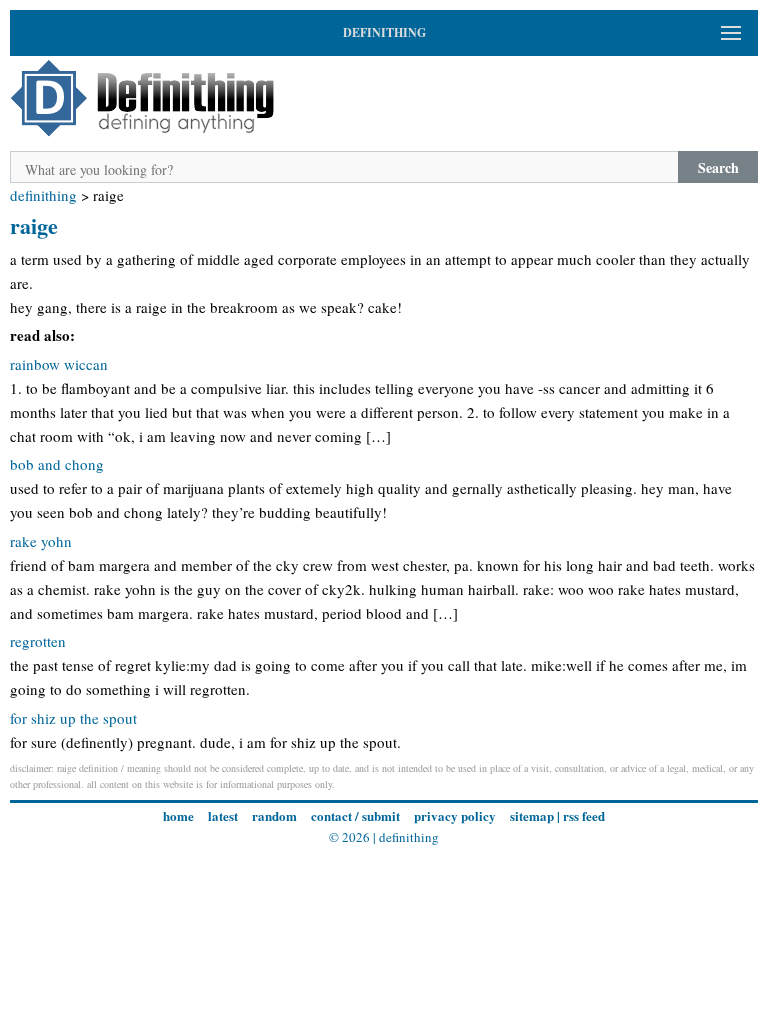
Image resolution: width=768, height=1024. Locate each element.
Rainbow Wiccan (59, 364)
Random (274, 815)
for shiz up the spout (73, 718)
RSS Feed (584, 815)
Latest (223, 815)
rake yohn (41, 541)
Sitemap (532, 815)
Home (178, 815)
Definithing (43, 195)
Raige (34, 225)
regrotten (38, 641)
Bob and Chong (57, 464)
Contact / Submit (355, 815)
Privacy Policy (455, 815)
